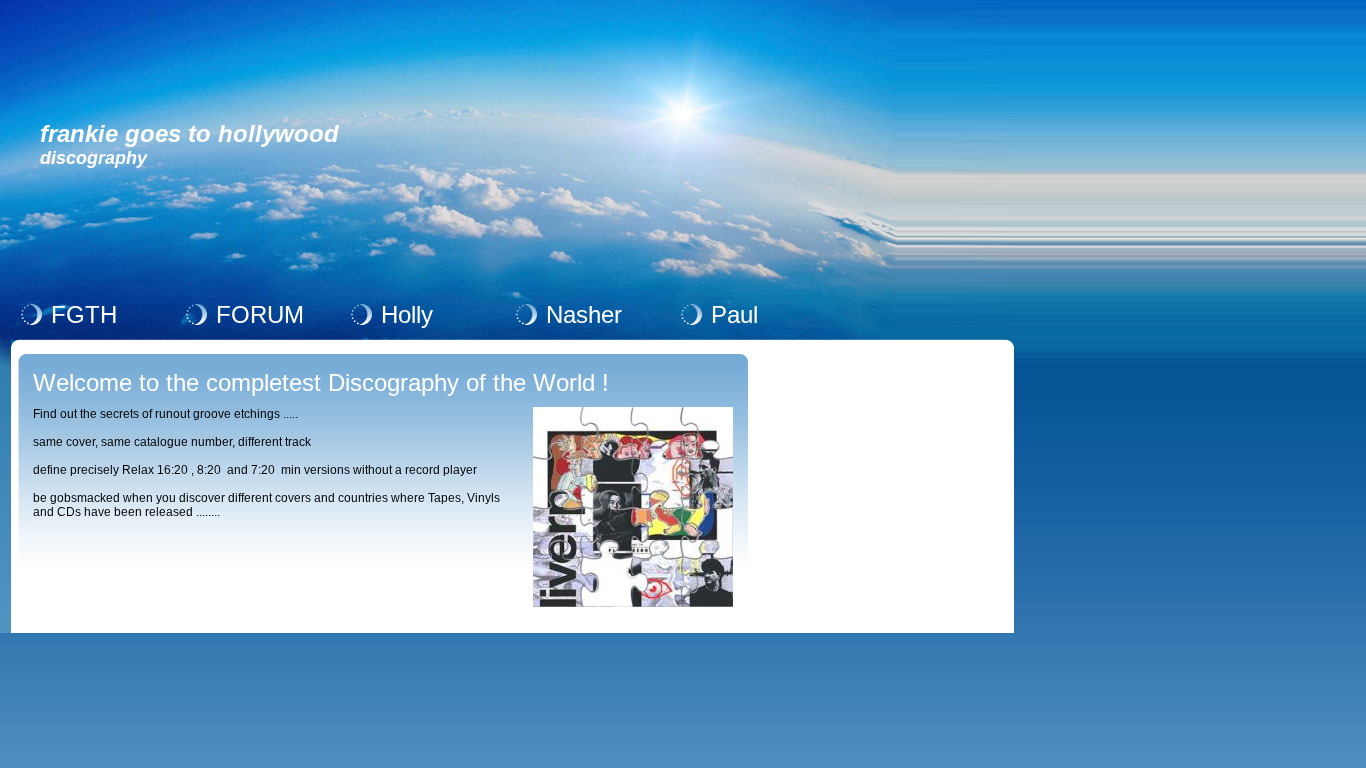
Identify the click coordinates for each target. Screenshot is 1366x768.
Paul (734, 314)
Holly (407, 314)
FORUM (260, 314)
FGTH (84, 314)
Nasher (584, 314)
